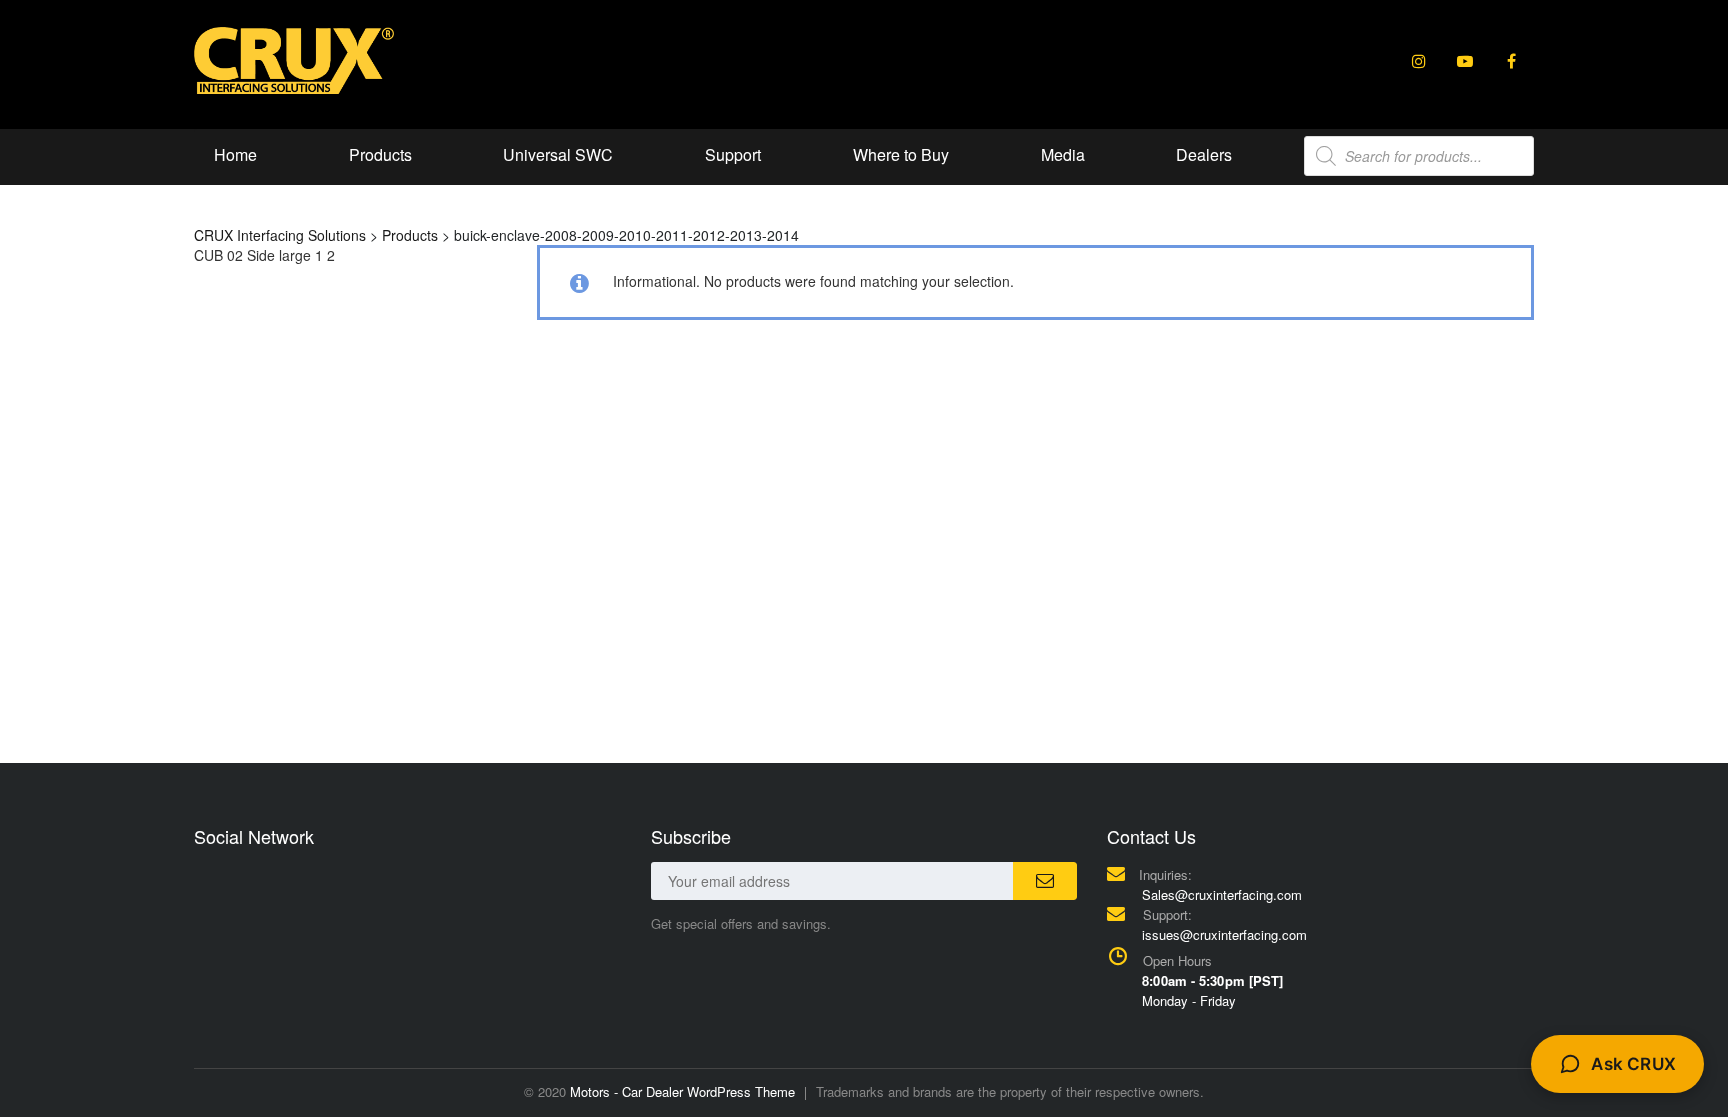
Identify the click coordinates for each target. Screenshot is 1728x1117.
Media (1063, 154)
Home (235, 154)
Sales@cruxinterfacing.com (1222, 894)
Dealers (1204, 154)
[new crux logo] (294, 59)
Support (733, 154)
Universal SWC (558, 154)
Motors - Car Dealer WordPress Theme (682, 1091)
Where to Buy (901, 154)
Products (380, 154)
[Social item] (1419, 61)
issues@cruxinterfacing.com (1224, 934)
